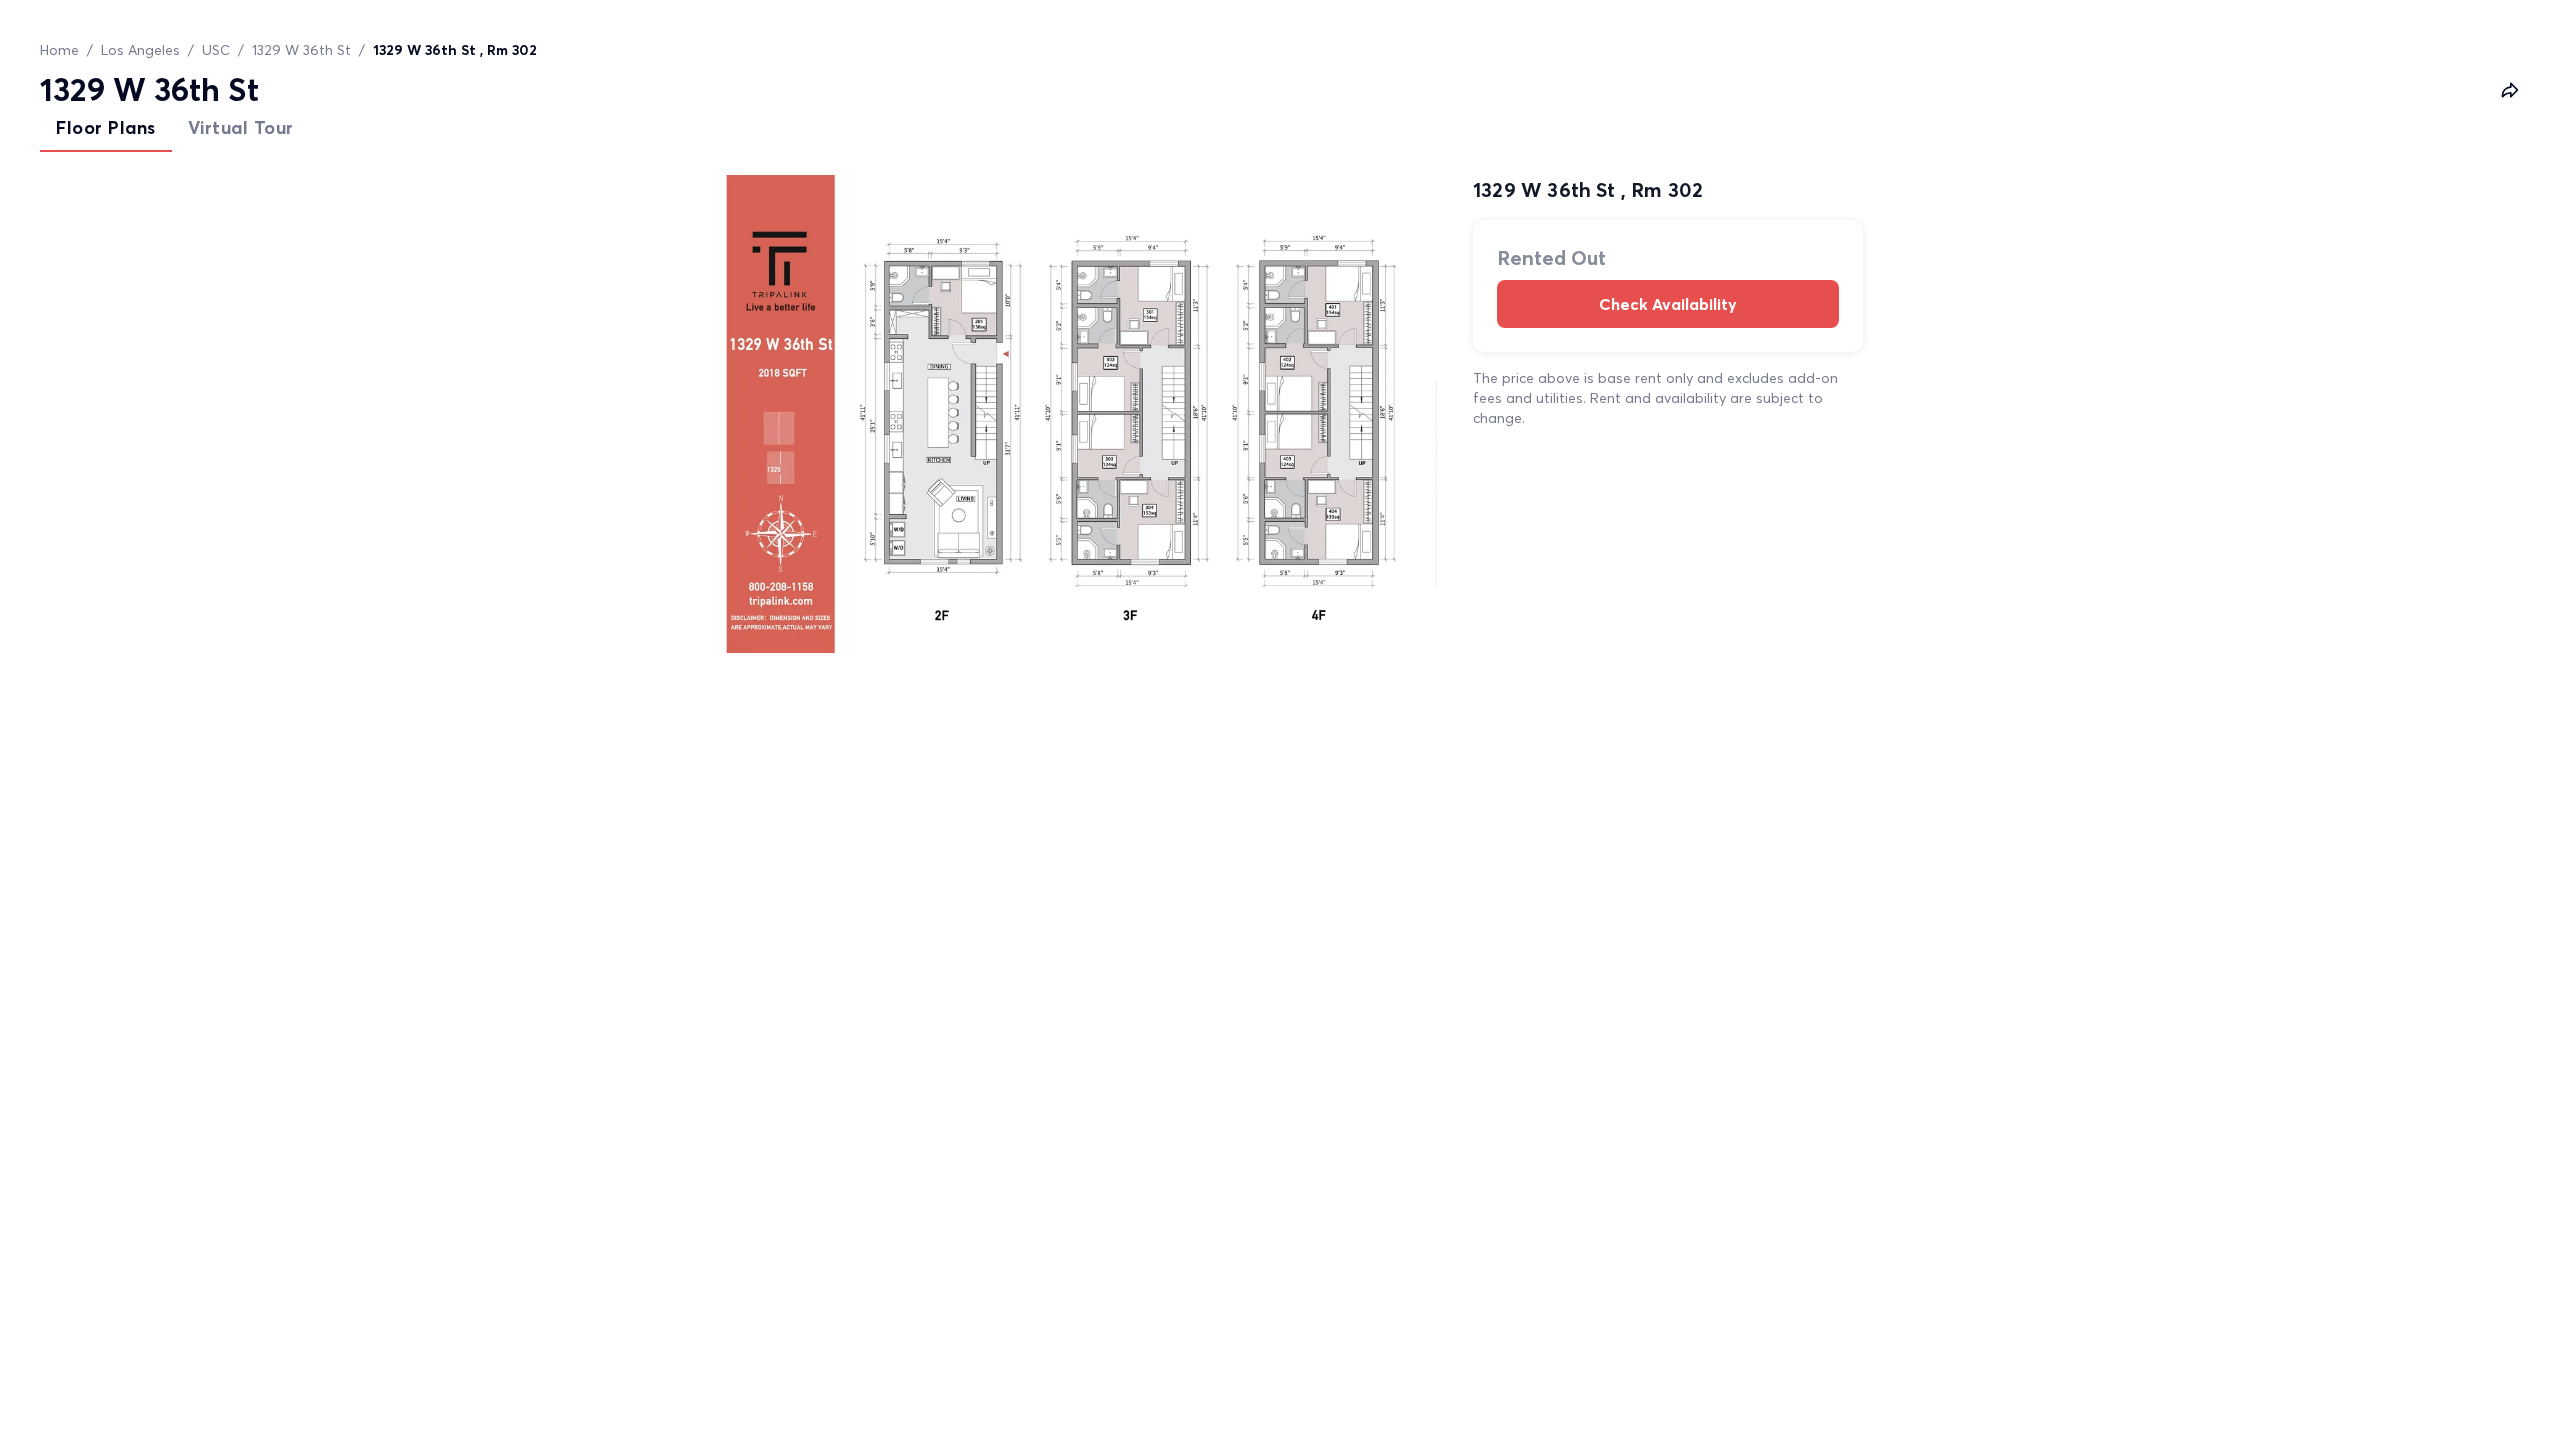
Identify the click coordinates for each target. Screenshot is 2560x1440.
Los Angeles (140, 50)
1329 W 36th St (301, 50)
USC (216, 50)
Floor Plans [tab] (106, 127)
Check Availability (1668, 304)
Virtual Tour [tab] (241, 127)
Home (59, 50)
